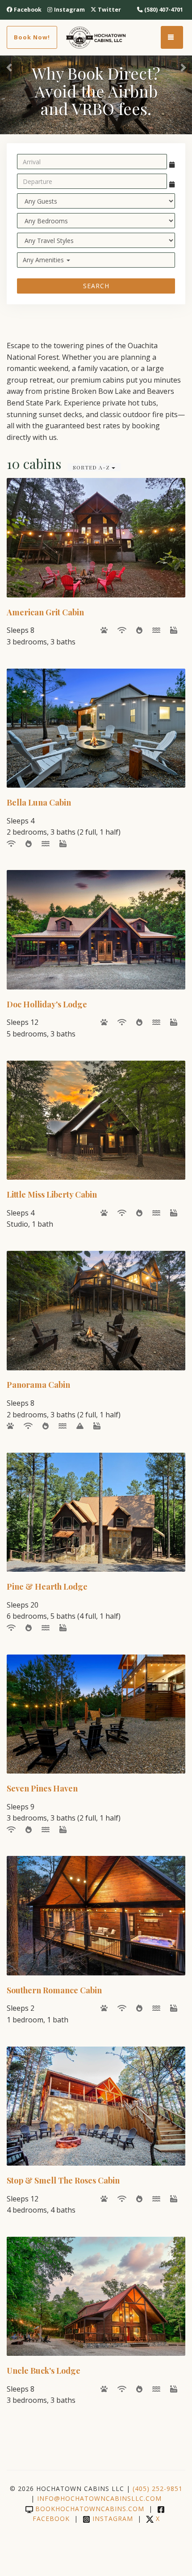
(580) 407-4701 (164, 10)
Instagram (69, 10)
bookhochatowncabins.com (90, 2509)
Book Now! (32, 37)
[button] (10, 67)
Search (96, 286)
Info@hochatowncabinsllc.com (99, 2498)
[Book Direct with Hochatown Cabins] (96, 38)
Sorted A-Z (92, 467)
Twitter (109, 10)
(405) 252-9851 (158, 2489)
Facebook (28, 10)
